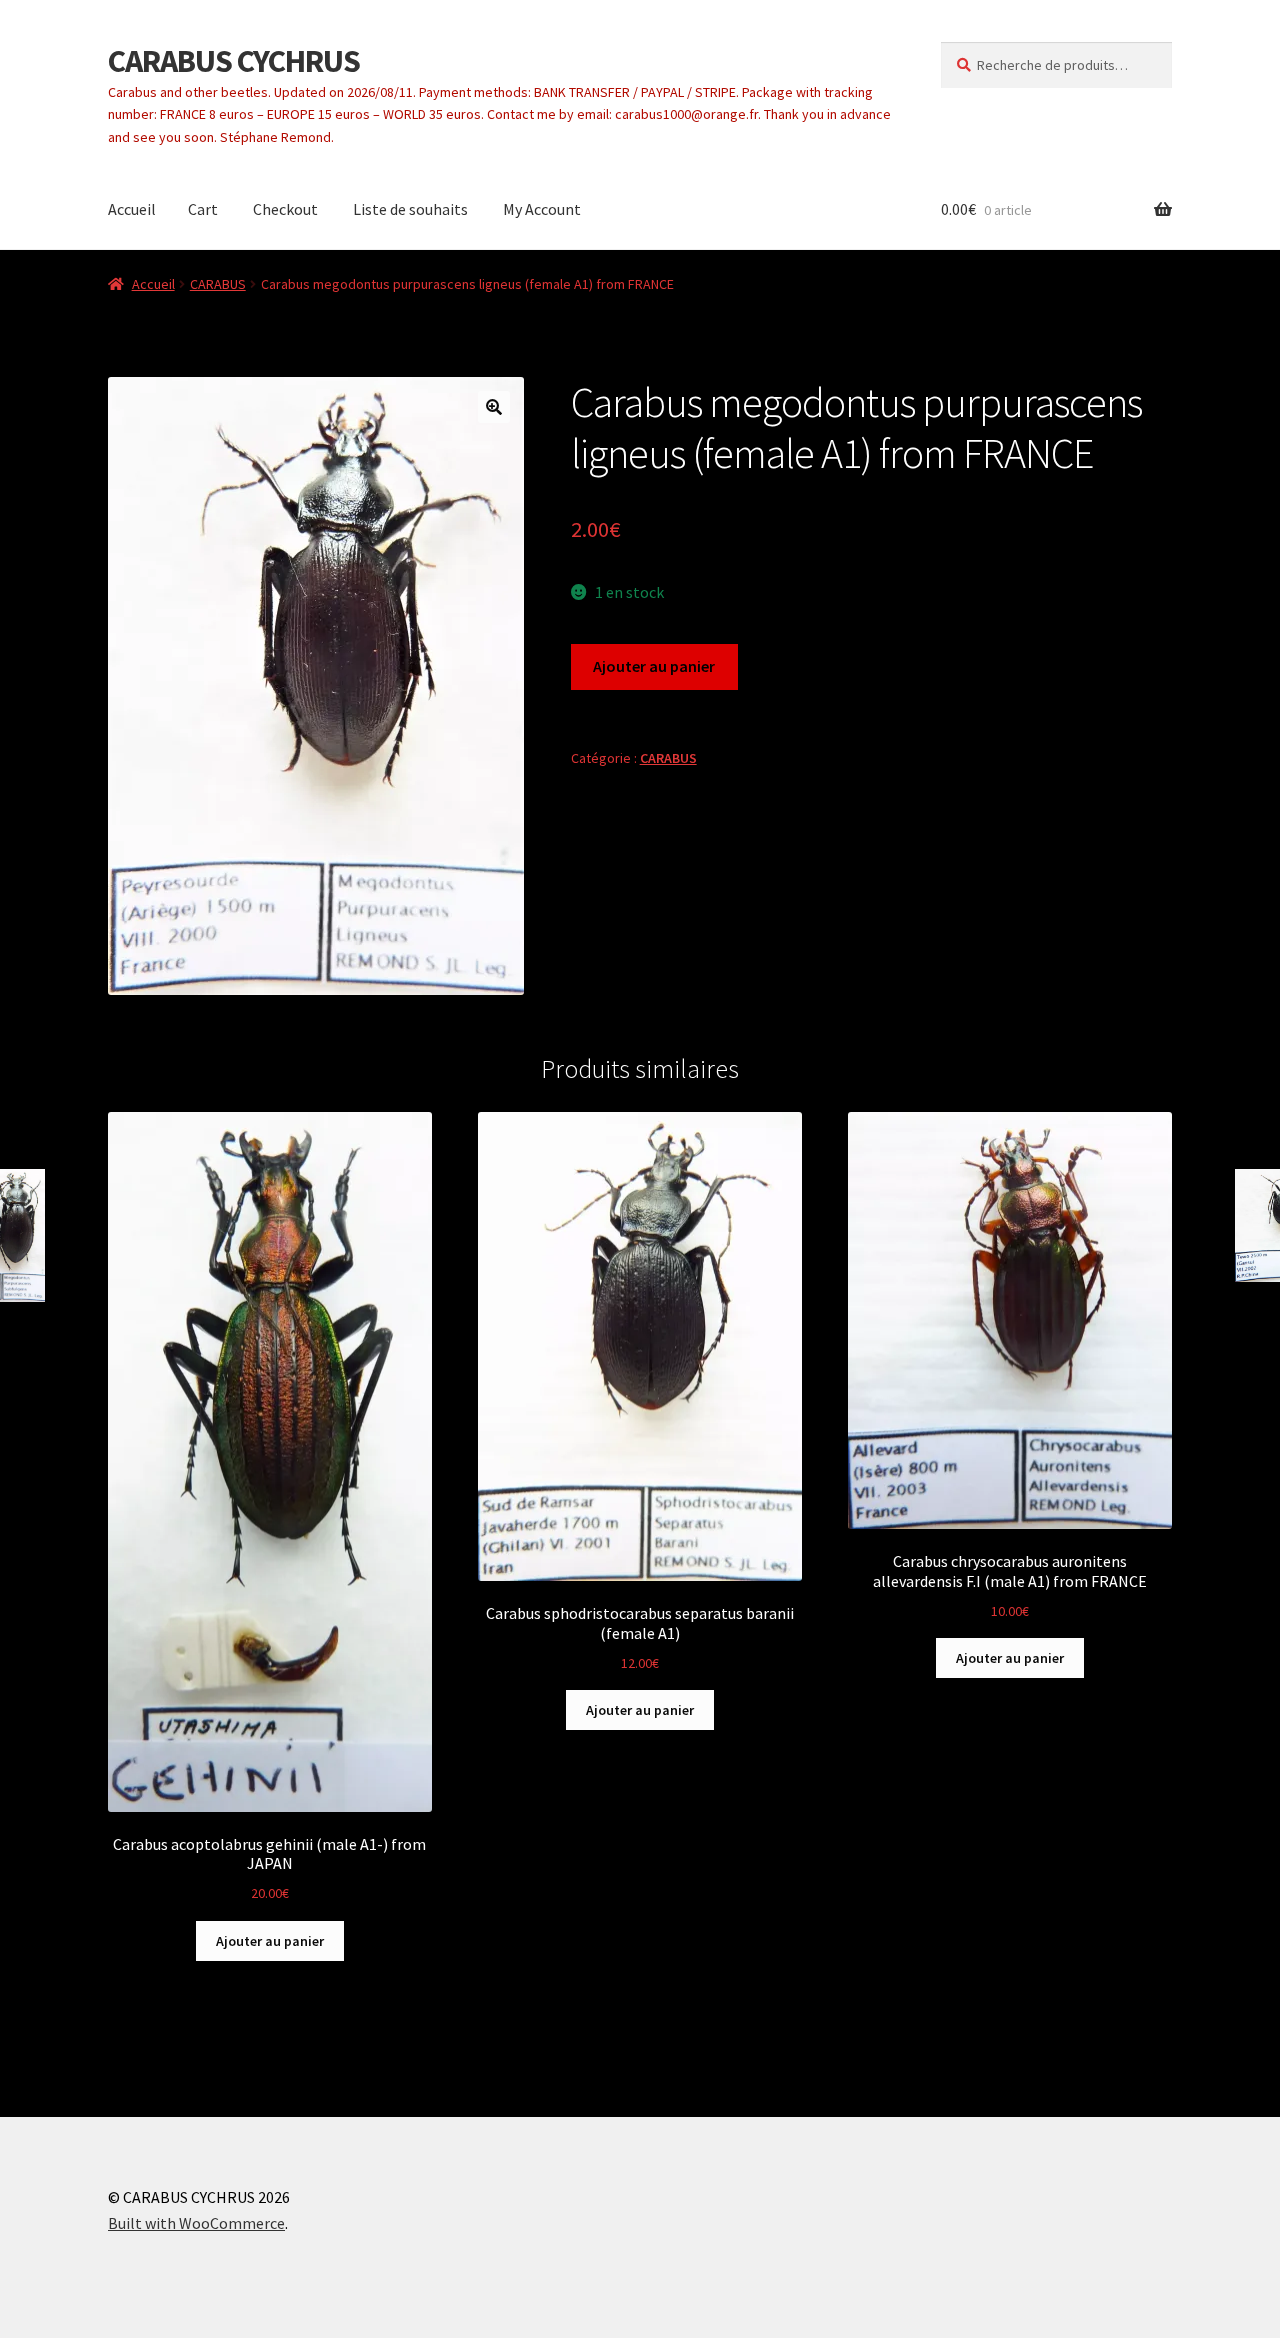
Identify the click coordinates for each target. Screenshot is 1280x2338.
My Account (542, 209)
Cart (203, 209)
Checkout (285, 209)
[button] (494, 407)
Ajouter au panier (654, 666)
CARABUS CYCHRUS (234, 61)
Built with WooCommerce (196, 2223)
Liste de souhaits (410, 209)
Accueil (132, 209)
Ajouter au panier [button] (270, 1941)
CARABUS (218, 284)
